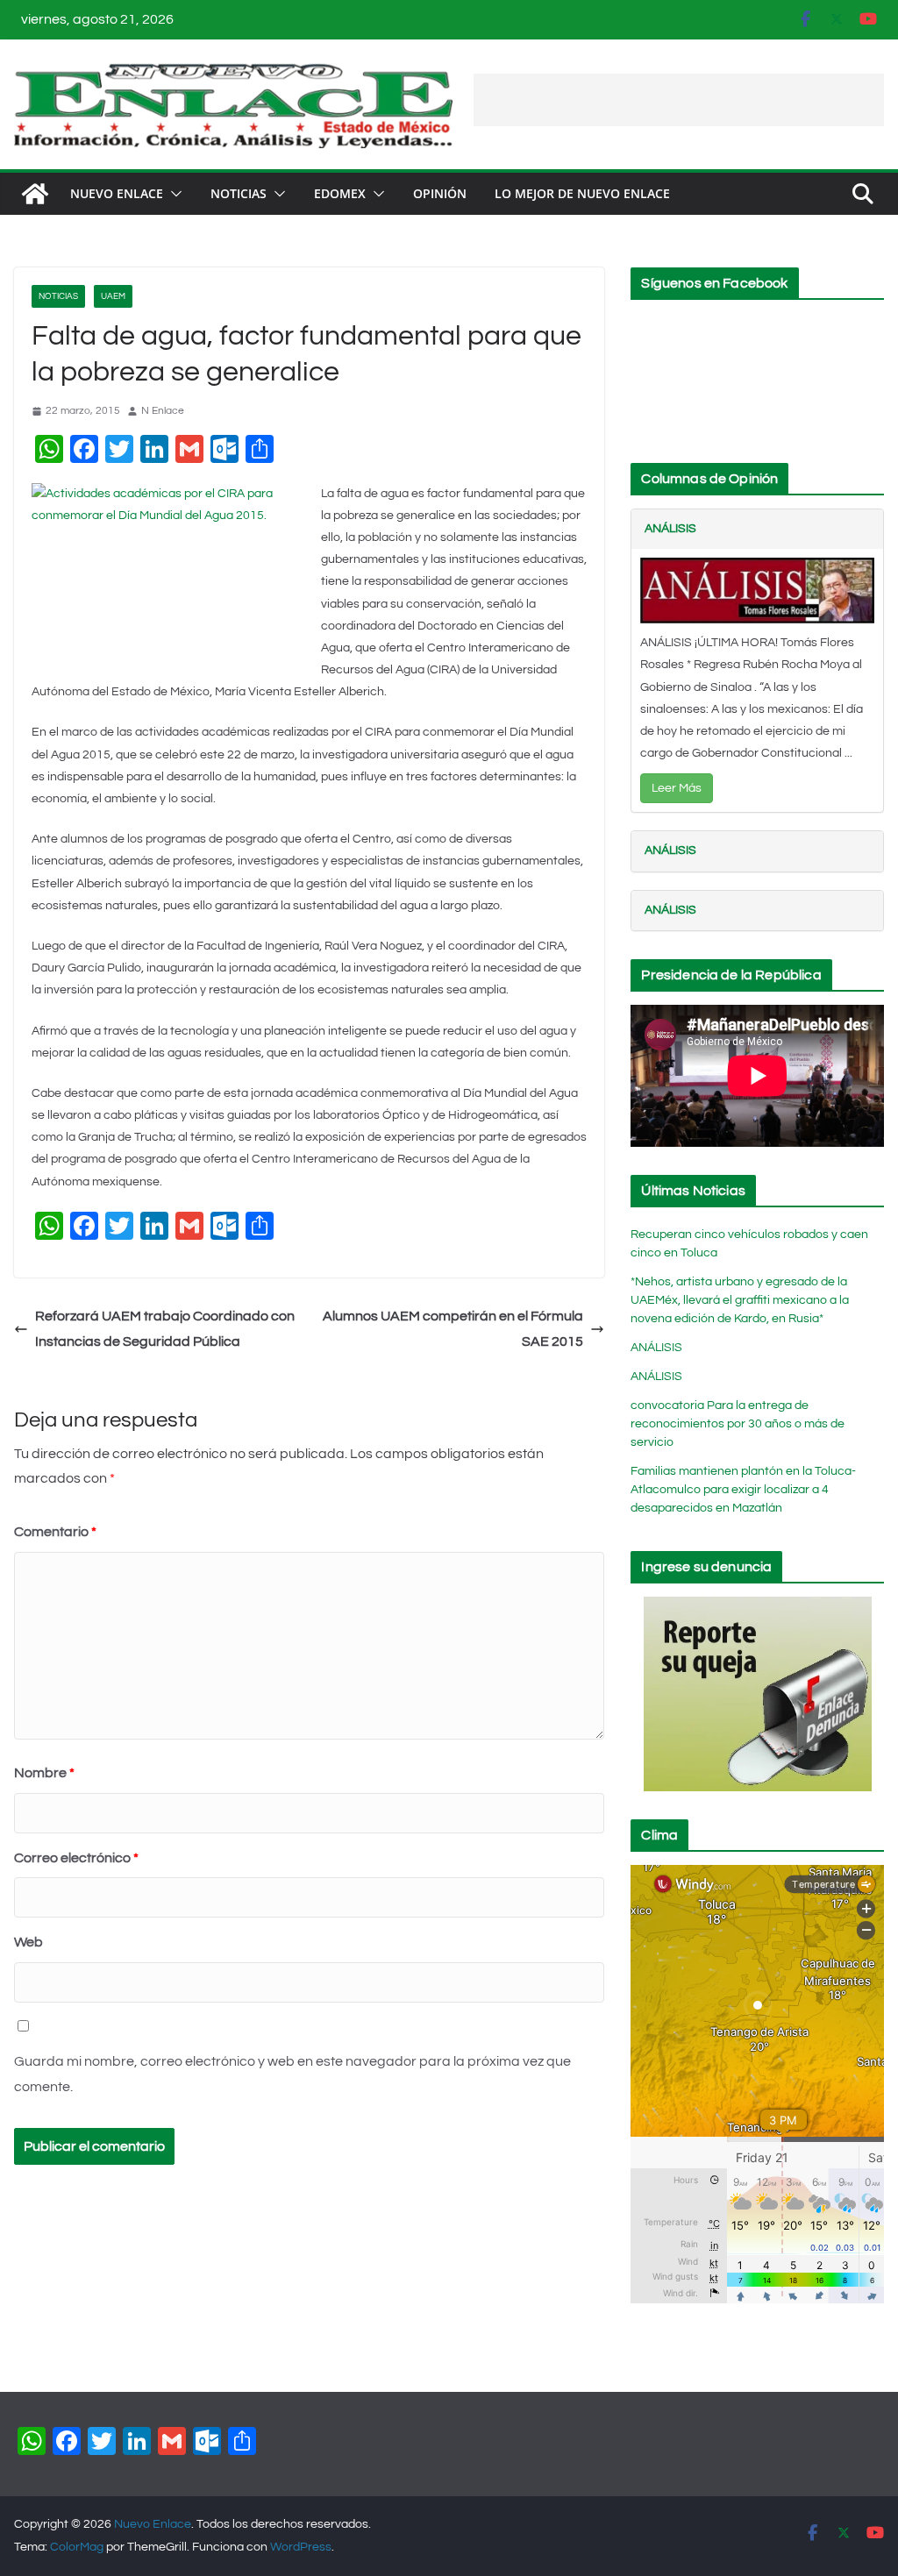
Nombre (44, 1773)
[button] (173, 194)
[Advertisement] (679, 100)
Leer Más (677, 788)
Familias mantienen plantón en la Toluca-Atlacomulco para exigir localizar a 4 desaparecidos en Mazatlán (743, 1490)
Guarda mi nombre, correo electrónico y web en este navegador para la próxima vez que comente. (292, 2074)
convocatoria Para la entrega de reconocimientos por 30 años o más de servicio (738, 1424)
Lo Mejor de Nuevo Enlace (582, 193)
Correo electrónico (76, 1858)
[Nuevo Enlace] (35, 194)
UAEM (113, 296)
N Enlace (163, 411)
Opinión (440, 193)
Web (29, 1942)
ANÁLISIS (670, 529)
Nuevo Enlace (117, 193)
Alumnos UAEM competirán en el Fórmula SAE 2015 (453, 1329)
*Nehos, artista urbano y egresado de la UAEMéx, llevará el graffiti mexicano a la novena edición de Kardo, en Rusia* (740, 1300)
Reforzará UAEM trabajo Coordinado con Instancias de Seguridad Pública (165, 1329)
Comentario (55, 1532)
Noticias (239, 193)
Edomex (340, 193)
